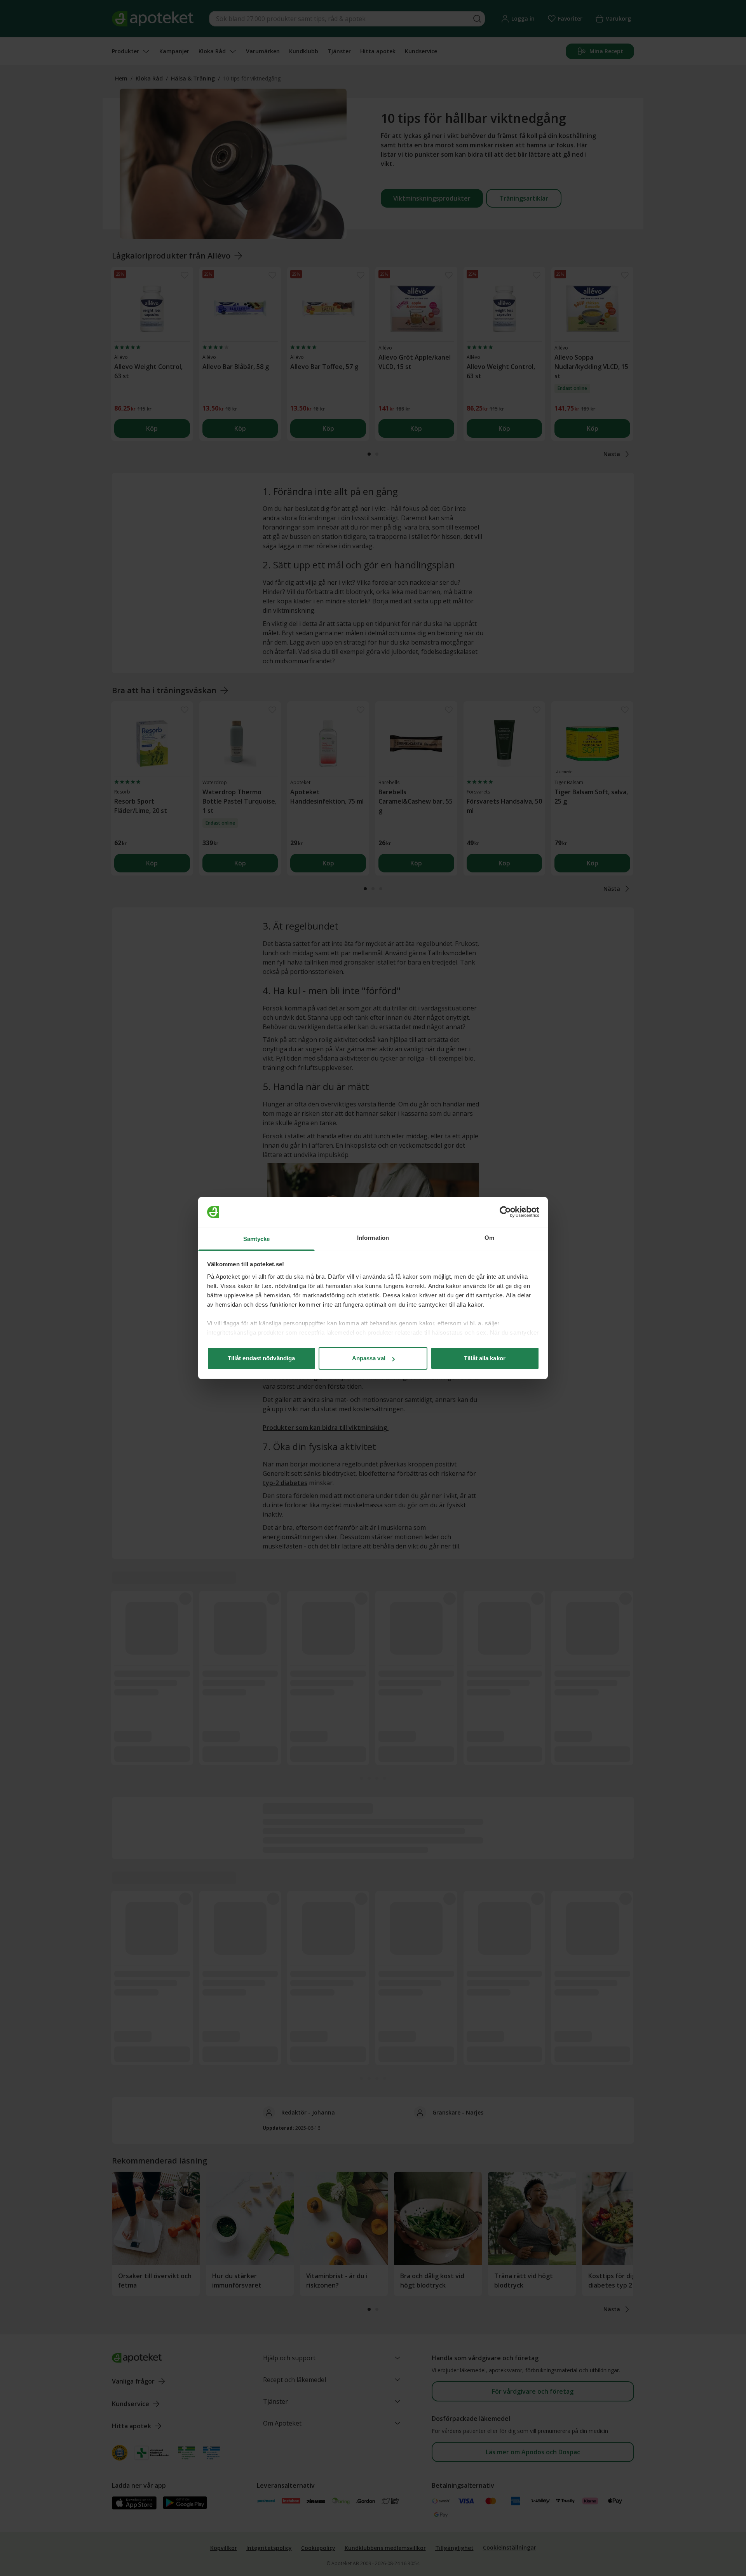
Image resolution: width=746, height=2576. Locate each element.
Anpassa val (369, 1358)
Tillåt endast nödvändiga (261, 1358)
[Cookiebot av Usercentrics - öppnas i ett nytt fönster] (505, 1212)
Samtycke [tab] (257, 1239)
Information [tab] (373, 1238)
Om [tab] (489, 1238)
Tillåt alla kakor (485, 1358)
